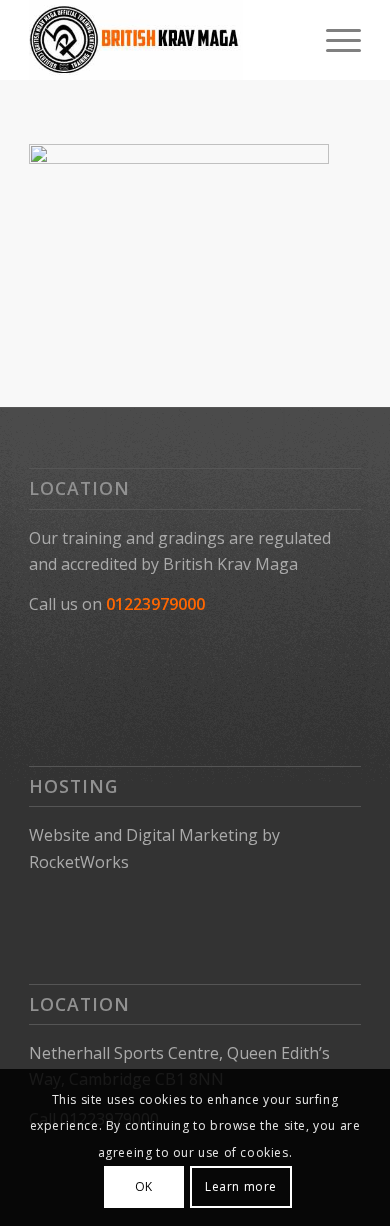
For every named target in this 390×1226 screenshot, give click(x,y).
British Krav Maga (230, 564)
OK (144, 1186)
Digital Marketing (192, 835)
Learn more (241, 1186)
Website (59, 835)
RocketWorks (79, 862)
